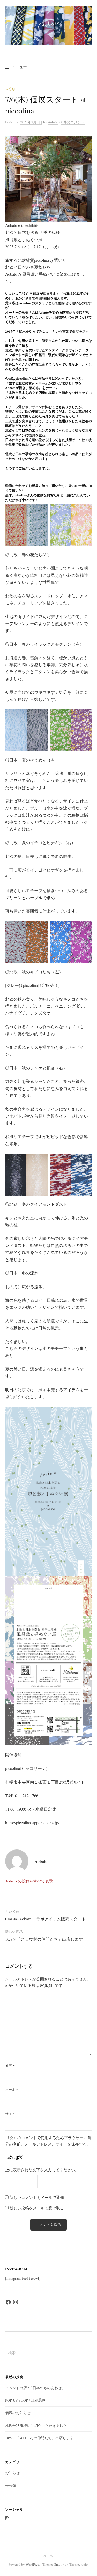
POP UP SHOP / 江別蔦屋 (25, 2400)
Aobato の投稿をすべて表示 (29, 1881)
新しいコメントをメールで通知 (37, 2197)
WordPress (33, 2564)
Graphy (59, 2564)
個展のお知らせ (18, 2413)
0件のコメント (73, 122)
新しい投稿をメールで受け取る (37, 2208)
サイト (10, 2114)
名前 (10, 2065)
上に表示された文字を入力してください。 (42, 2170)
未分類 (10, 89)
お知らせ (12, 2473)
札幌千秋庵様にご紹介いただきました (36, 2425)
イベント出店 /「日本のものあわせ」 (35, 2388)
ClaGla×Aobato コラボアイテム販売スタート (46, 1919)
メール (12, 2089)
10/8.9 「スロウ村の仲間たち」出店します (44, 1939)
